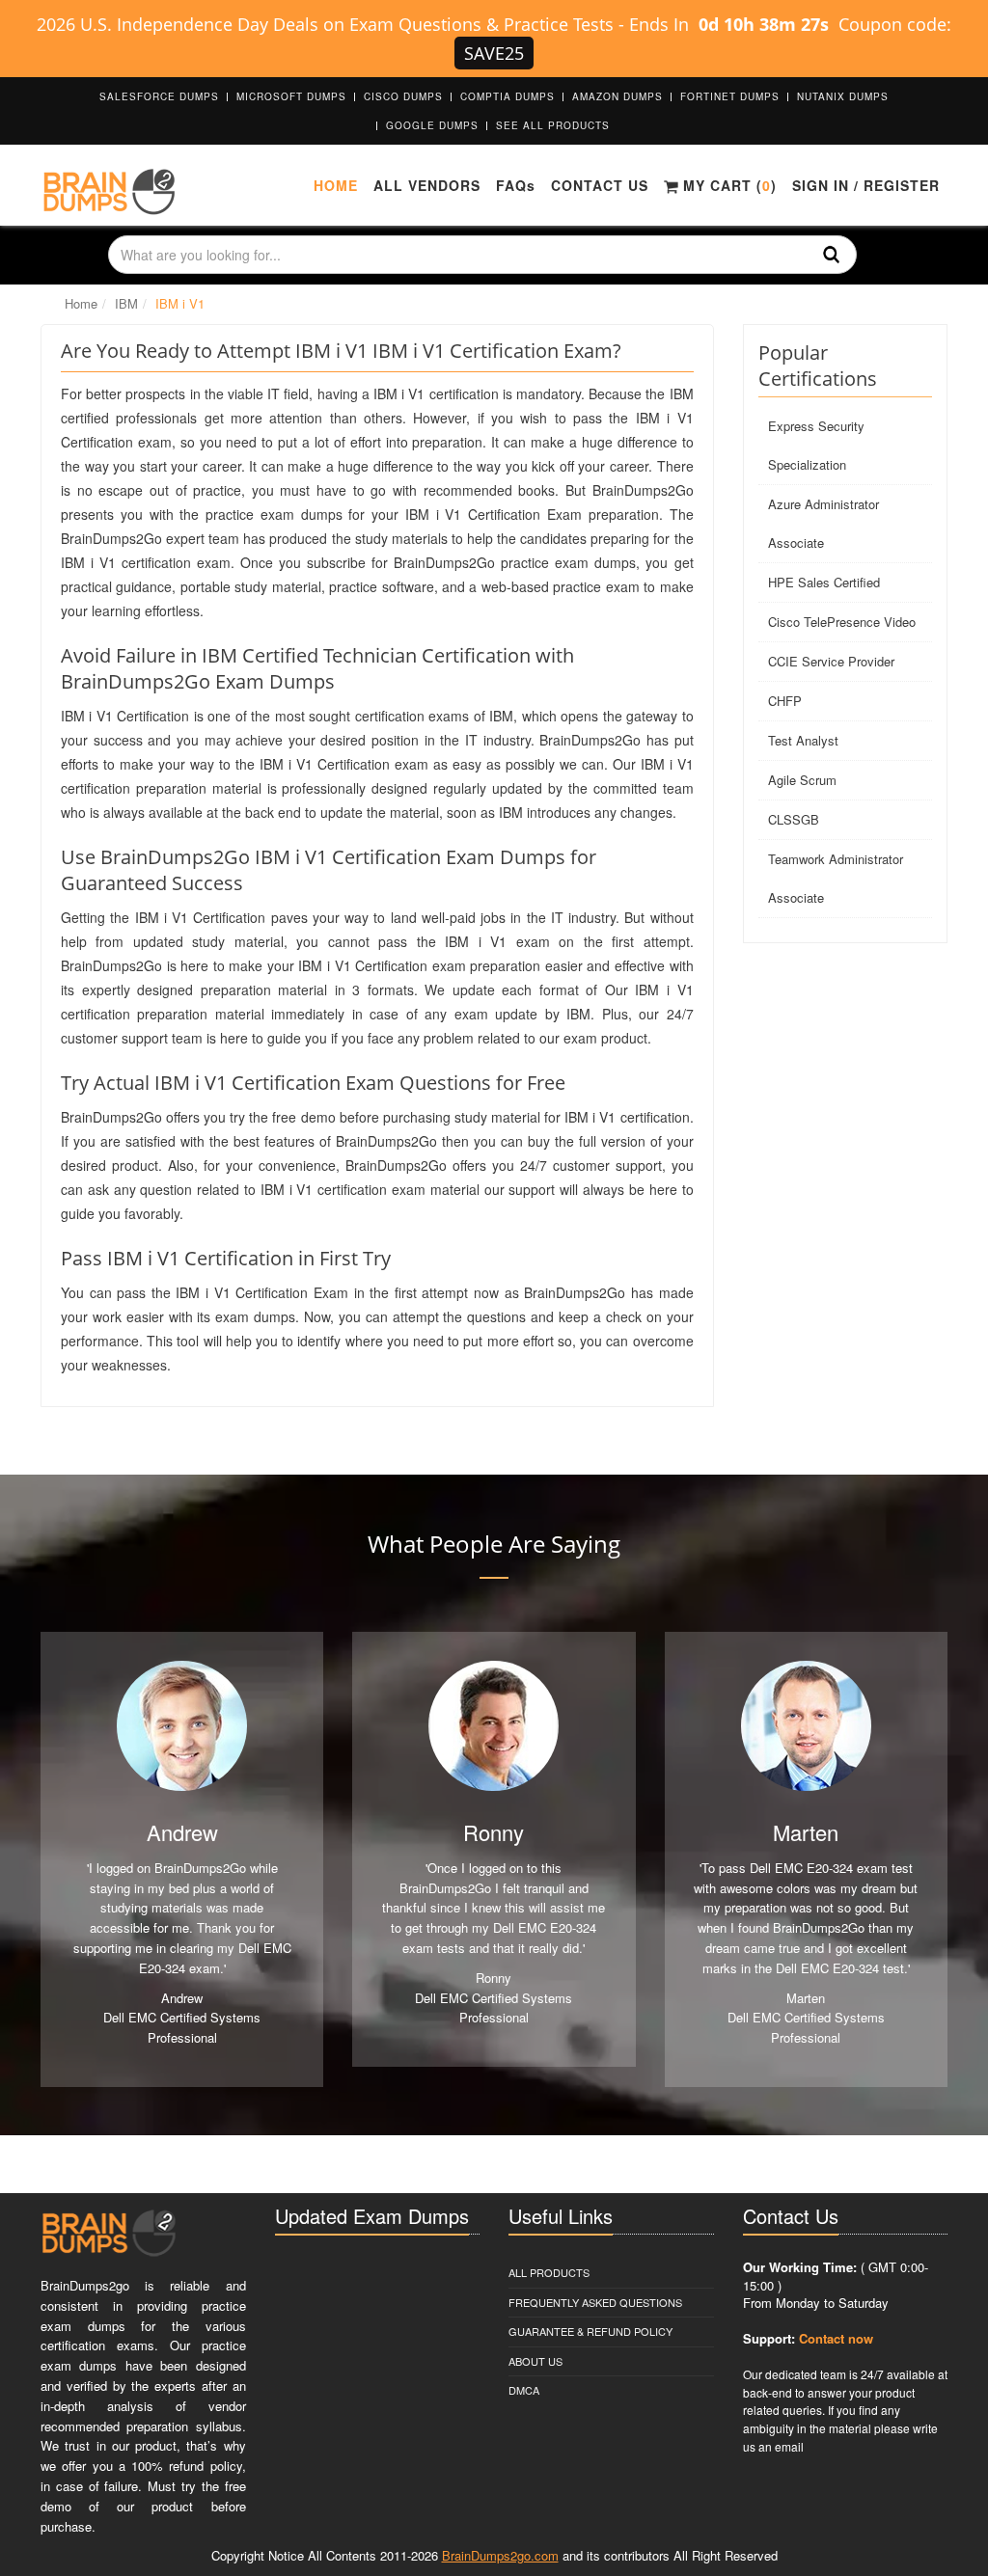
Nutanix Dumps (843, 96)
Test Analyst (803, 740)
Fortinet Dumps (730, 96)
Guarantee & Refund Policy (590, 2331)
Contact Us (600, 185)
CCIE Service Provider (831, 661)
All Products (549, 2272)
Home (336, 185)
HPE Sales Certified (824, 582)
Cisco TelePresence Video (842, 622)
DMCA (524, 2390)
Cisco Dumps (403, 96)
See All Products (553, 125)
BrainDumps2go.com (500, 2555)
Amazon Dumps (617, 96)
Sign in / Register (866, 185)
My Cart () (727, 185)
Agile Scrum (802, 780)
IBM (126, 303)
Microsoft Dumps (291, 96)
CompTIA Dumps (508, 96)
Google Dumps (432, 125)
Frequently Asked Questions (595, 2302)
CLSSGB (794, 819)
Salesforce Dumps (159, 96)
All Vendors (427, 185)
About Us (535, 2361)
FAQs (516, 185)
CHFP (785, 701)
